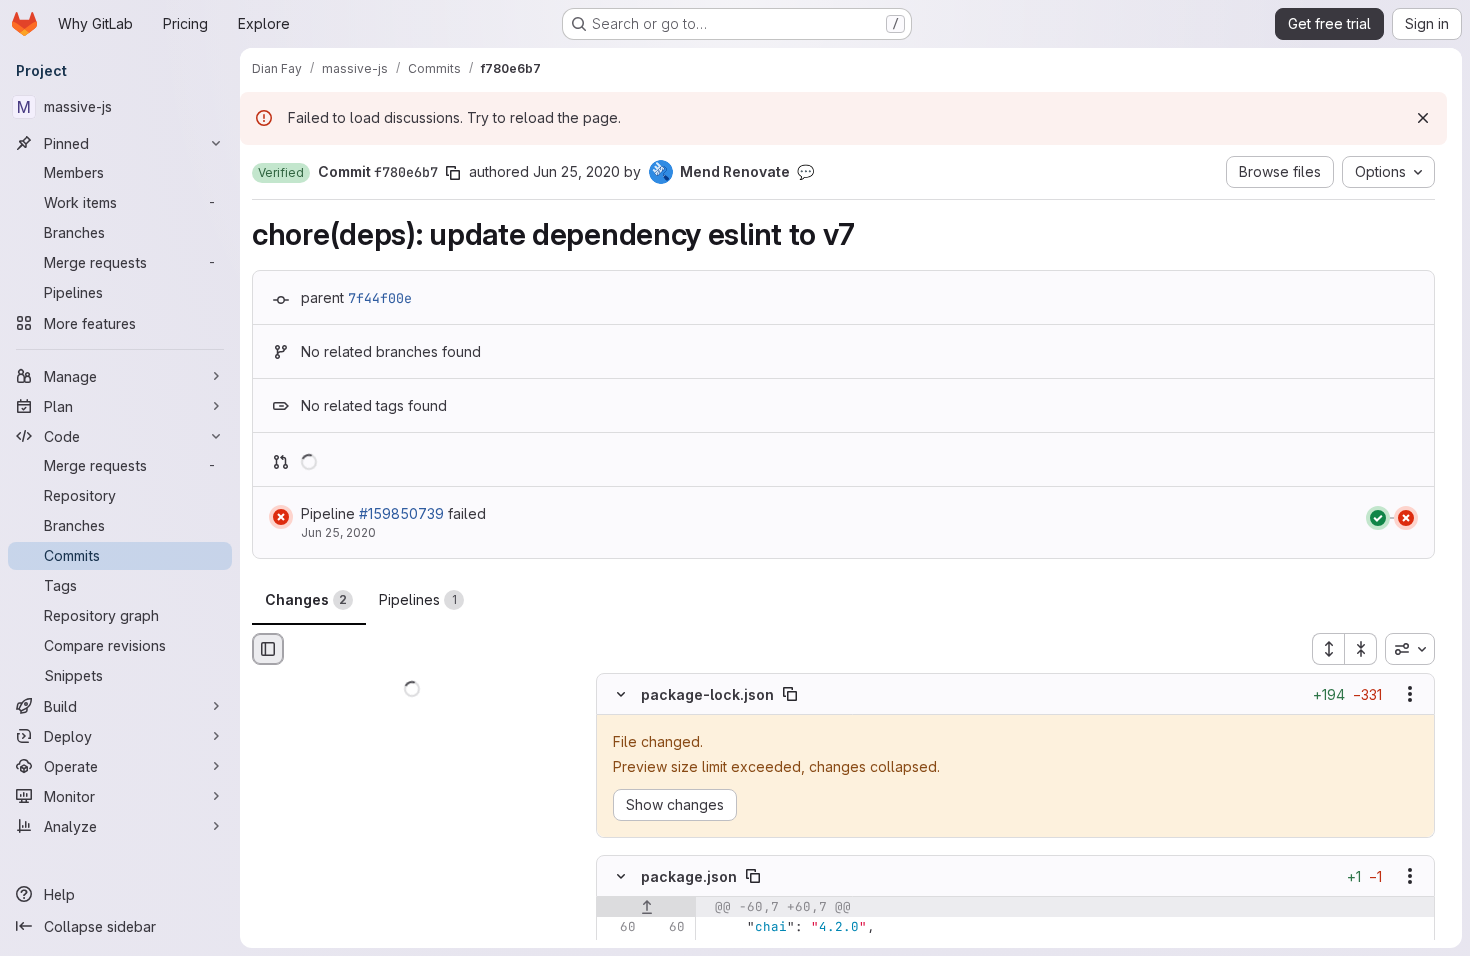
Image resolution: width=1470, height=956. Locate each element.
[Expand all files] (1328, 649)
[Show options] (1410, 695)
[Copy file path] (790, 695)
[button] (281, 173)
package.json (689, 875)
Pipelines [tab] (418, 599)
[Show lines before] (646, 907)
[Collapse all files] (1361, 649)
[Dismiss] (1423, 118)
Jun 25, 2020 (576, 171)
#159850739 (401, 513)
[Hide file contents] (621, 695)
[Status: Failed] (281, 517)
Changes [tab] (306, 599)
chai (771, 926)
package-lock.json (707, 694)
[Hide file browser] (268, 649)
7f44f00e (380, 298)
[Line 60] (619, 927)
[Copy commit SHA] (453, 173)
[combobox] (1410, 649)
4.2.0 (839, 926)
